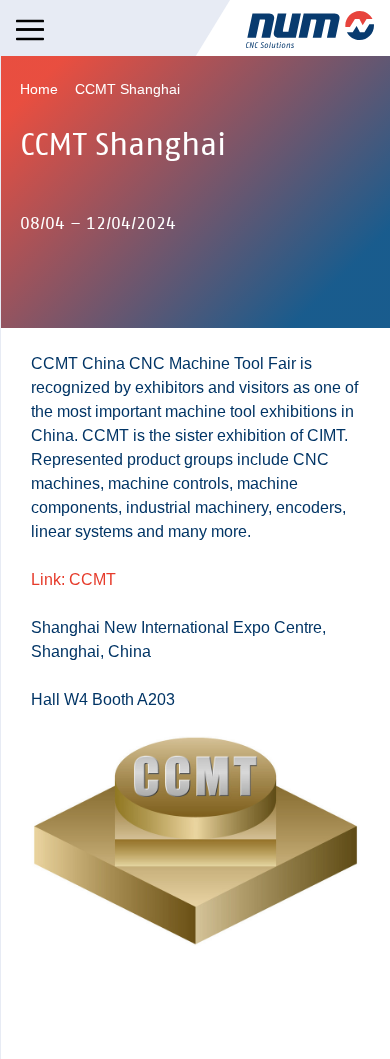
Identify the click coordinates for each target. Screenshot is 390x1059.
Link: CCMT (73, 579)
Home (39, 89)
